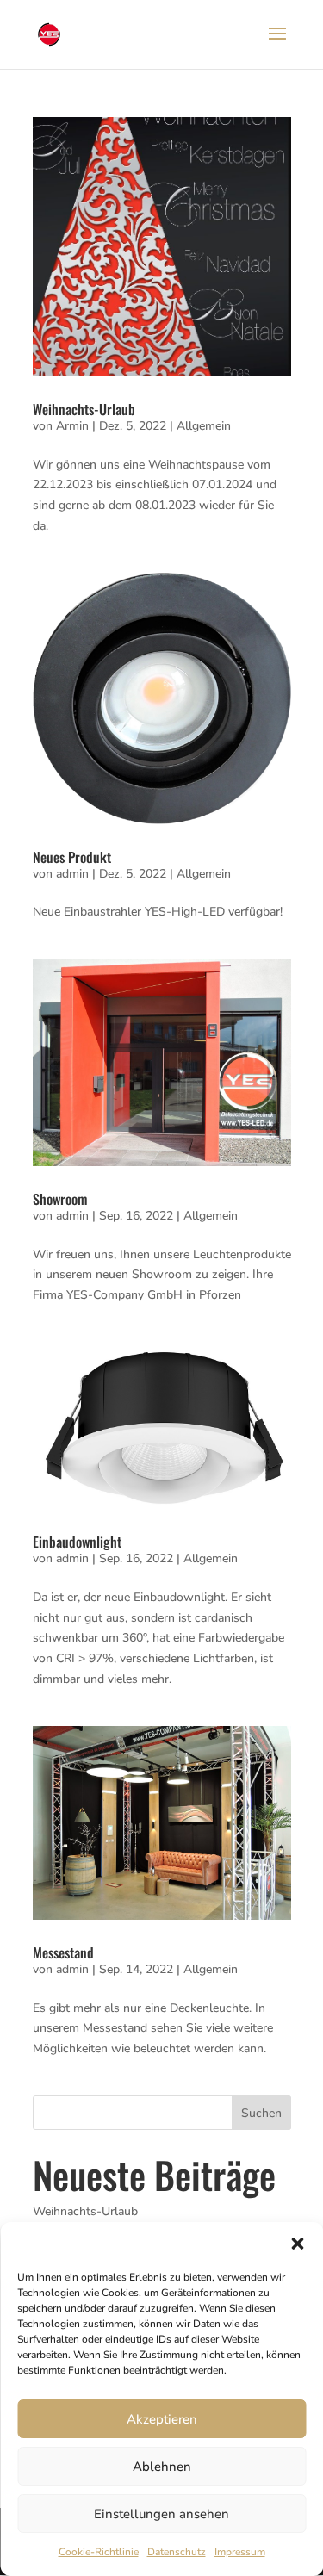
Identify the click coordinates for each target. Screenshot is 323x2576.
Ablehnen (162, 2467)
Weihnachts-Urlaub (84, 409)
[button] (297, 2244)
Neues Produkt (72, 857)
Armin (72, 426)
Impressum (240, 2552)
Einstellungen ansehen (161, 2514)
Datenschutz (177, 2552)
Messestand (63, 1952)
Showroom (60, 1199)
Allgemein (204, 426)
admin (72, 874)
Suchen (261, 2113)
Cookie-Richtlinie (99, 2552)
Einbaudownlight (77, 1542)
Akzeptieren (162, 2419)
